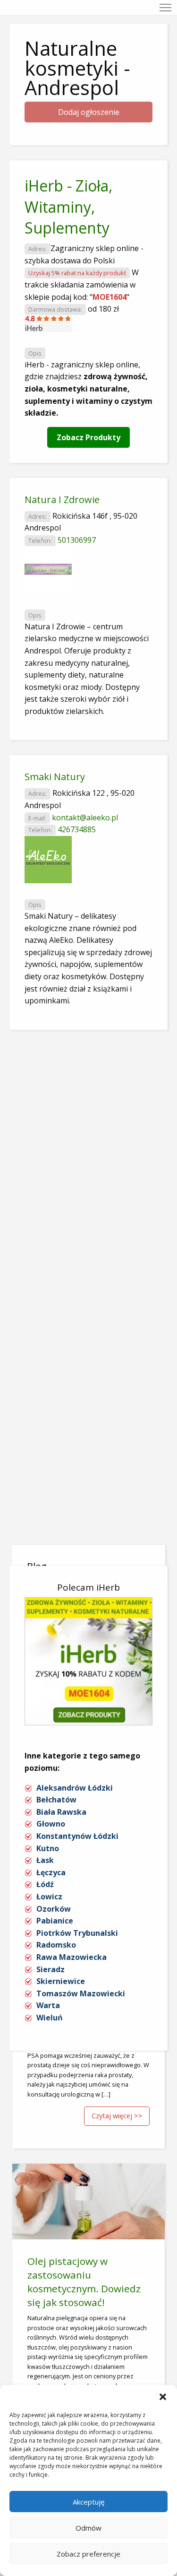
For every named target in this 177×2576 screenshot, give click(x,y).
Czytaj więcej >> (117, 2116)
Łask (45, 1860)
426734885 (77, 829)
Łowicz (49, 1897)
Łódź (45, 1884)
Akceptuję (88, 2502)
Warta (48, 2005)
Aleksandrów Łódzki (75, 1788)
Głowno (51, 1824)
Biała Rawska (61, 1812)
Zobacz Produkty (88, 437)
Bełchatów (56, 1800)
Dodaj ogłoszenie (89, 112)
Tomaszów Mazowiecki (81, 1993)
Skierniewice (61, 1981)
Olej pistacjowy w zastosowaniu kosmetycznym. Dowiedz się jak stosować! (84, 2282)
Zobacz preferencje (88, 2554)
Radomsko (56, 1945)
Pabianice (55, 1921)
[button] (163, 2397)
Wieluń (50, 2018)
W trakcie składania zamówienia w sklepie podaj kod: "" (82, 284)
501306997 (77, 540)
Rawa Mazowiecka (72, 1957)
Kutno (48, 1848)
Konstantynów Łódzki (77, 1836)
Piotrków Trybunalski (77, 1933)
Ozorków (54, 1909)
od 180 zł (103, 309)
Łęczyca (51, 1872)
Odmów (88, 2528)
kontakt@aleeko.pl (85, 818)
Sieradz (51, 1969)
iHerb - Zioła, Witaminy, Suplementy (68, 207)
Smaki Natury (55, 777)
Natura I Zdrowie (62, 500)
